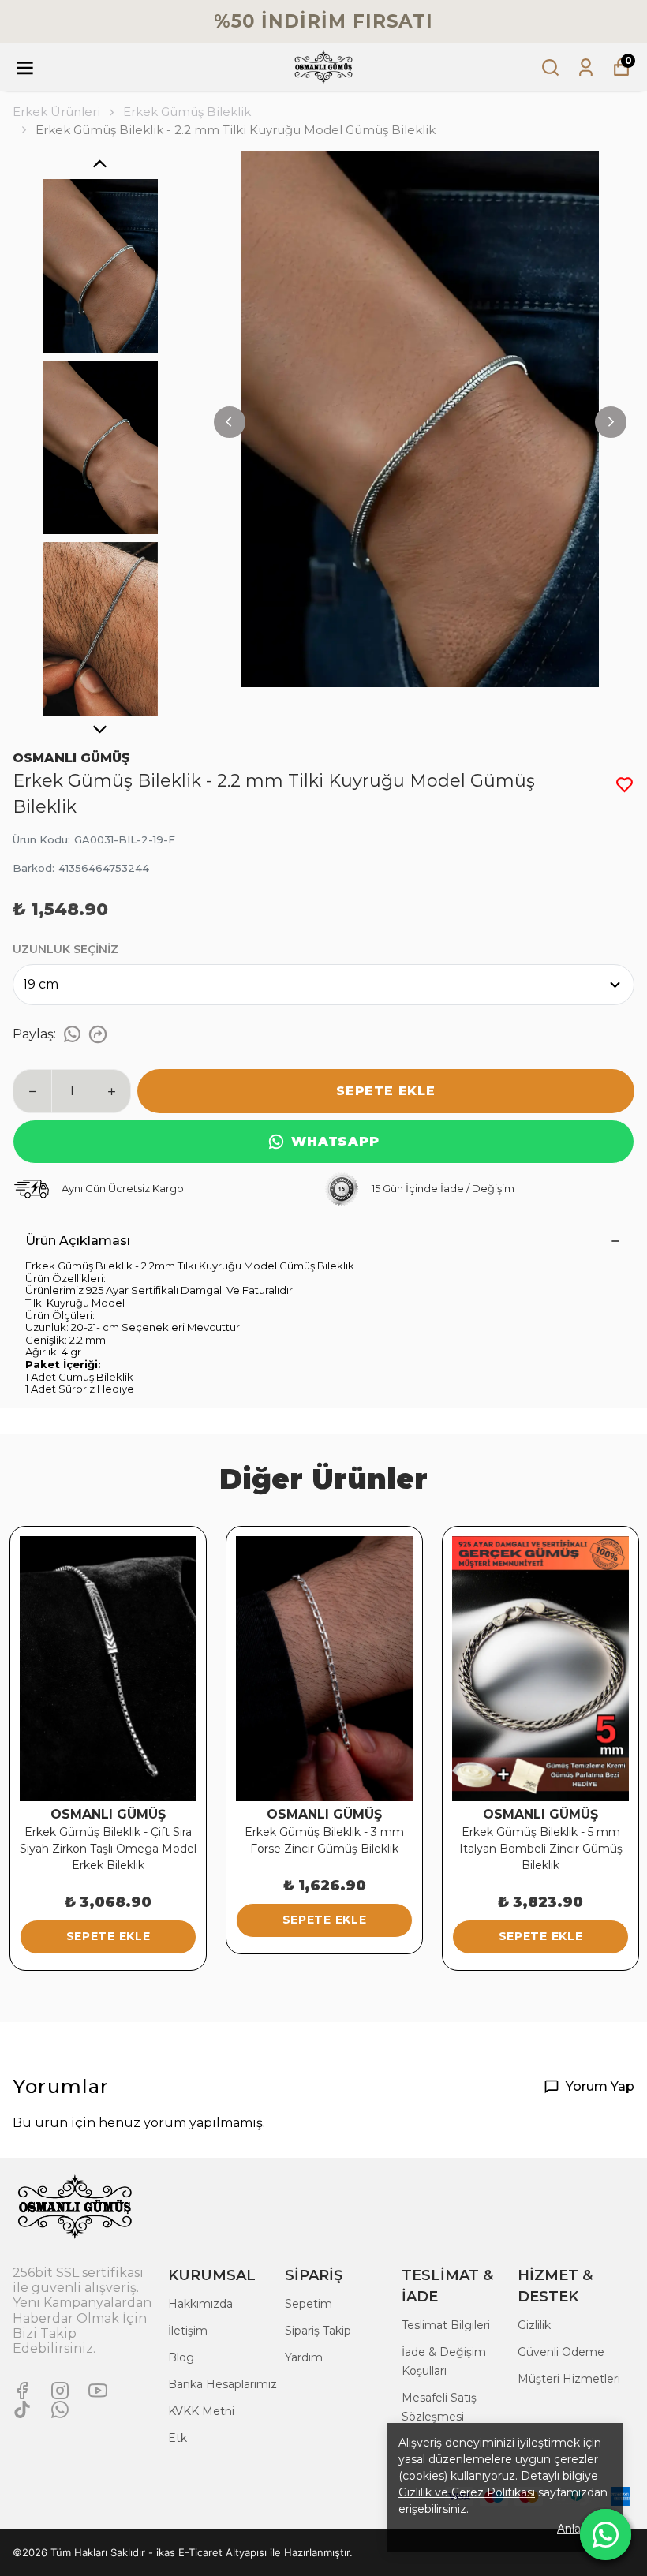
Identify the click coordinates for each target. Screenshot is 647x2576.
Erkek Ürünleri (56, 112)
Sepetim (309, 2304)
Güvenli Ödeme (561, 2352)
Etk (178, 2438)
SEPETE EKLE (386, 1091)
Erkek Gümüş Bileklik (187, 112)
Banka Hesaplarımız (223, 2384)
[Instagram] (60, 2391)
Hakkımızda (200, 2304)
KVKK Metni (201, 2411)
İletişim (188, 2331)
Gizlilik (534, 2325)
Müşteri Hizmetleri (569, 2379)
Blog (181, 2357)
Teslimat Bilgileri (446, 2325)
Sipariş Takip (318, 2331)
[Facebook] (22, 2391)
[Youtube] (98, 2391)
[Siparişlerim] (586, 67)
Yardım (304, 2357)
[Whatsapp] (60, 2410)
